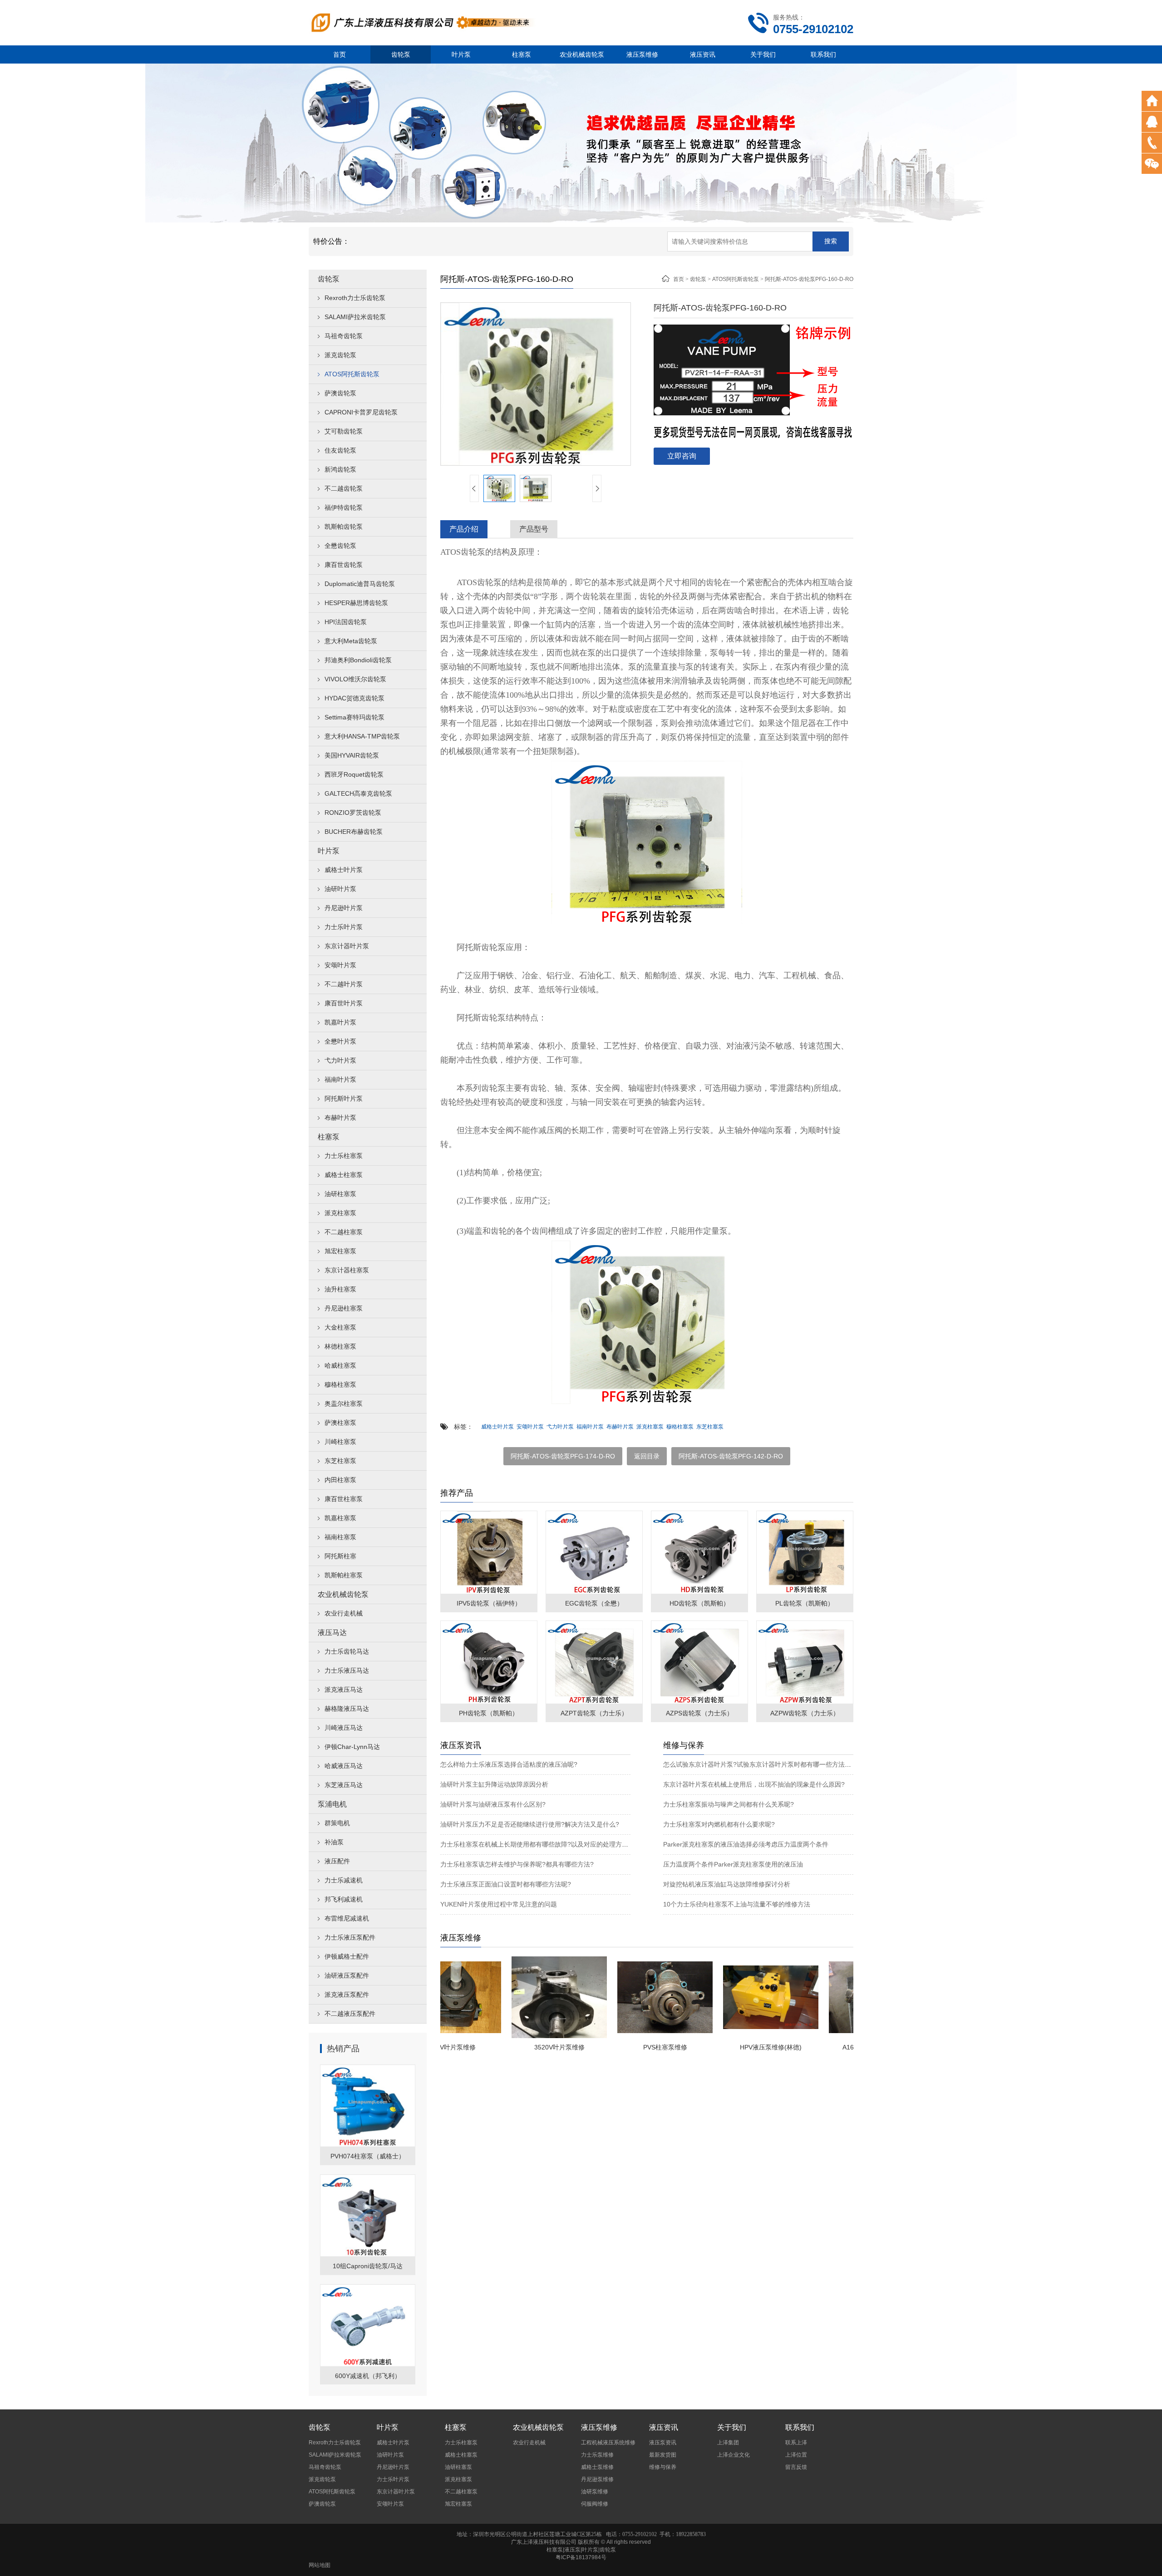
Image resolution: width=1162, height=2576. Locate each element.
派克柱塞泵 (340, 1213)
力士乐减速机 (344, 1880)
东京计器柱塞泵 (347, 1270)
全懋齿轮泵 (340, 546)
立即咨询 (682, 456)
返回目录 (647, 1456)
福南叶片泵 (340, 1079)
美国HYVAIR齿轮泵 (352, 755)
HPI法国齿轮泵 (346, 622)
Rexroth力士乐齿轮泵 (355, 298)
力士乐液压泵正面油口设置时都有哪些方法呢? (506, 1884)
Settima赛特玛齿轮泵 (355, 717)
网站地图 (320, 2565)
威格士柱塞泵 (344, 1175)
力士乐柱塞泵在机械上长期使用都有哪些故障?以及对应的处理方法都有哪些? (549, 1844)
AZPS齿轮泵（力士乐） (699, 1713)
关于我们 (763, 54)
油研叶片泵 (340, 889)
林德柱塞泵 (340, 1346)
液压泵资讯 (663, 2443)
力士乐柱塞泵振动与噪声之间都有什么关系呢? (729, 1804)
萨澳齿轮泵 (340, 393)
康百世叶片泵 (344, 1003)
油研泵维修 (595, 2492)
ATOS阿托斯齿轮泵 (352, 374)
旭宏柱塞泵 (340, 1251)
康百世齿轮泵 (344, 565)
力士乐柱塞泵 (344, 1156)
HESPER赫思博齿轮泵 (356, 603)
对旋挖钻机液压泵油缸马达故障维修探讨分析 (727, 1884)
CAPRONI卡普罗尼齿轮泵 (361, 412)
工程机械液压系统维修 (608, 2443)
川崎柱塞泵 (340, 1442)
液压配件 (337, 1861)
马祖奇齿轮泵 (344, 336)
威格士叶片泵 (344, 870)
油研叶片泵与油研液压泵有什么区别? (493, 1804)
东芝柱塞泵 (340, 1461)
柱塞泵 (522, 54)
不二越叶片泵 (344, 984)
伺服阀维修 (595, 2504)
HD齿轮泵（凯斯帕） (699, 1603)
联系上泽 (796, 2443)
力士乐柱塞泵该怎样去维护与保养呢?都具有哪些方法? (517, 1864)
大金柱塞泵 (340, 1327)
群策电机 (337, 1823)
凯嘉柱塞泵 (340, 1518)
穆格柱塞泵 (340, 1384)
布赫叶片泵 (340, 1118)
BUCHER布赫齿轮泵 (354, 832)
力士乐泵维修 (597, 2455)
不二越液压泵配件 (350, 2014)
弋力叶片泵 (340, 1060)
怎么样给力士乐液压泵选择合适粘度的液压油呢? (509, 1764)
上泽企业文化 (734, 2455)
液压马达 (332, 1633)
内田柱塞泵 (340, 1480)
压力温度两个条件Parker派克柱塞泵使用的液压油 (733, 1864)
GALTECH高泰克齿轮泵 (358, 793)
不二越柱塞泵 (344, 1232)
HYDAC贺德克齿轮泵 (355, 698)
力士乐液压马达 (347, 1670)
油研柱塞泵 (340, 1194)
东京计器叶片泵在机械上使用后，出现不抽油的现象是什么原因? (754, 1784)
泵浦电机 (332, 1804)
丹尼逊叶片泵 (344, 908)
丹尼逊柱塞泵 (344, 1308)
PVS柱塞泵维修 (610, 2047)
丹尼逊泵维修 (597, 2479)
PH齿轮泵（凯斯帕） (489, 1713)
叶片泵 (461, 54)
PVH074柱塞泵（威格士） (368, 2156)
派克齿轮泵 (340, 355)
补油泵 (334, 1842)
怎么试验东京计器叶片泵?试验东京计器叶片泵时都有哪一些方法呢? (759, 1764)
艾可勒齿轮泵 (344, 431)
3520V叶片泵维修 (504, 2047)
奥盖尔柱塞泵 (344, 1404)
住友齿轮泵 (340, 450)
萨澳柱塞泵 (340, 1423)
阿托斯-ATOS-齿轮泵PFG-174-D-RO (563, 1456)
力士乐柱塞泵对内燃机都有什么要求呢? (719, 1824)
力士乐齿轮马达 (347, 1651)
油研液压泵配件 (347, 1975)
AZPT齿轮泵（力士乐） (594, 1713)
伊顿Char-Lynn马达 (352, 1747)
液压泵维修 (642, 54)
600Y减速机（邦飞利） (368, 2376)
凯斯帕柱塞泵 (344, 1575)
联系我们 (823, 54)
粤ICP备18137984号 (581, 2557)
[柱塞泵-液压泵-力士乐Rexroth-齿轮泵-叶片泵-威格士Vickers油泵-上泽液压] (422, 22)
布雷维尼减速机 (347, 1918)
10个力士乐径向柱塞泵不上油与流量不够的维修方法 (737, 1904)
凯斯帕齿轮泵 (344, 527)
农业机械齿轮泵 (582, 54)
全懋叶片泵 (340, 1041)
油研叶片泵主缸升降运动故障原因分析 (494, 1784)
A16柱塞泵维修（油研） (821, 2047)
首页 (340, 54)
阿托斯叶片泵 (344, 1098)
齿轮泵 (401, 54)
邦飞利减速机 (344, 1899)
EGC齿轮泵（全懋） (594, 1603)
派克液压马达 (344, 1689)
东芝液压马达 (344, 1785)
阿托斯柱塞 (340, 1556)
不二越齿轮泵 (344, 488)
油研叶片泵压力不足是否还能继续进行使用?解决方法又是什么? (530, 1824)
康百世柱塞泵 (344, 1499)
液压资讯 (703, 54)
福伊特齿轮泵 (344, 507)
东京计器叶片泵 (347, 946)
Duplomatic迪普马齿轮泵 (360, 584)
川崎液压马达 (344, 1728)
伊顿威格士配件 (347, 1956)
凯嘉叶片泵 (340, 1022)
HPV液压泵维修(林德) (715, 2047)
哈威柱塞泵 (340, 1365)
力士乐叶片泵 (344, 927)
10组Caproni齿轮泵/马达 (368, 2266)
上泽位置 (796, 2455)
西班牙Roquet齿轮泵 (354, 774)
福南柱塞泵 (340, 1537)
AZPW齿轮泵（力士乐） (805, 1713)
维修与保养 (663, 2467)
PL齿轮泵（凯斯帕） (805, 1603)
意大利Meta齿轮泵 (351, 641)
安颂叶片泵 (340, 965)
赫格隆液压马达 (347, 1709)
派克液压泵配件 (347, 1995)
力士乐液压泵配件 (350, 1937)
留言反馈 (796, 2467)
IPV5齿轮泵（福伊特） (489, 1603)
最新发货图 (663, 2455)
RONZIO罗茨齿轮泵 (353, 813)
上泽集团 (728, 2443)
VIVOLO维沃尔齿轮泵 (355, 679)
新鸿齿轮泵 (340, 469)
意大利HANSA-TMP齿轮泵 (362, 736)
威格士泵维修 (597, 2467)
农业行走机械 (344, 1613)
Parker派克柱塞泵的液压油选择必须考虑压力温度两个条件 (746, 1844)
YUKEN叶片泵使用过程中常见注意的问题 (499, 1904)
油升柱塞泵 (340, 1289)
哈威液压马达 (344, 1766)
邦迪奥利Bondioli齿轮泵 (358, 660)
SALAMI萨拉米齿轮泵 (355, 317)
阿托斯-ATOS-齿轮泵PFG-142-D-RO (731, 1456)
